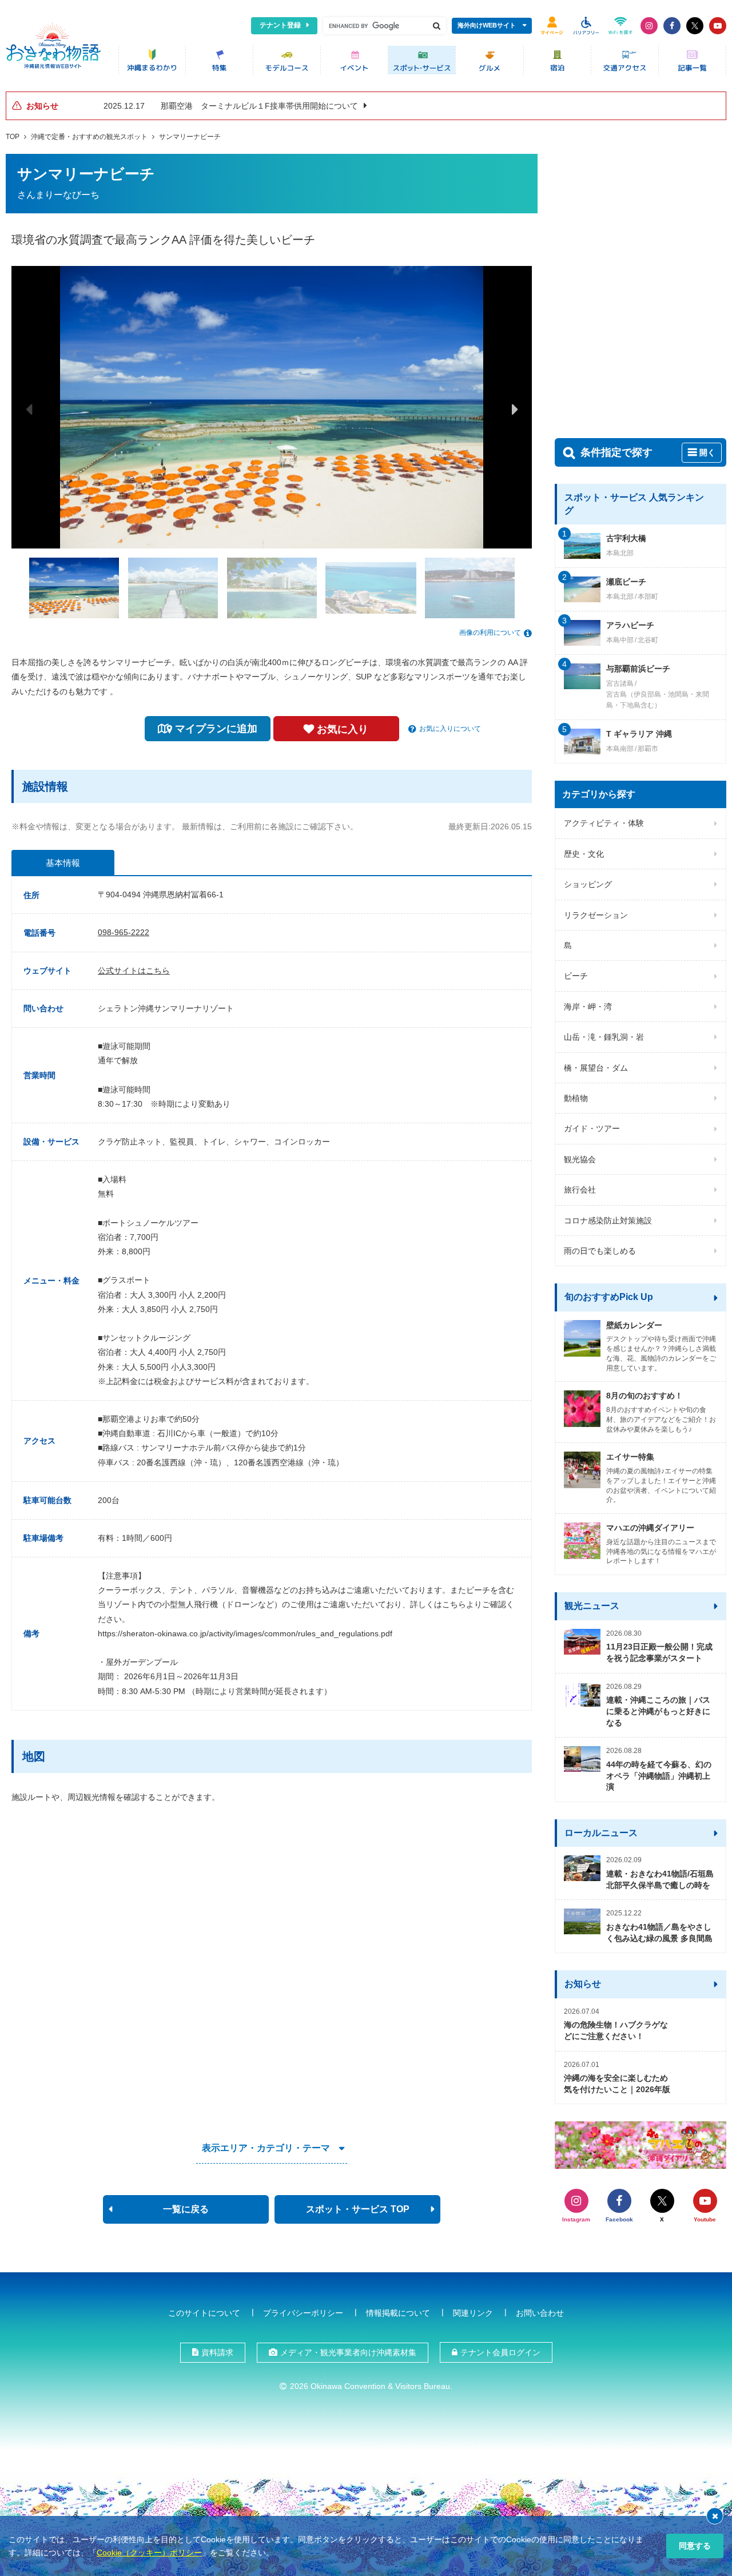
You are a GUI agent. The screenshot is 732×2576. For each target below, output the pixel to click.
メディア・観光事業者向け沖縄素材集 (348, 2352)
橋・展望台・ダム (596, 1068)
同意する (695, 2546)
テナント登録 (280, 25)
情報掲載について (398, 2313)
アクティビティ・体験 (604, 823)
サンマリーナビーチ (190, 137)
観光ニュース (592, 1606)
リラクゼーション (596, 915)
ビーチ (576, 976)
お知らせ (583, 1984)
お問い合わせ (540, 2313)
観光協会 (580, 1159)
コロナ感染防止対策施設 (608, 1221)
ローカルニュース (601, 1833)
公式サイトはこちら (134, 971)
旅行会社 (580, 1190)
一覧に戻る (186, 2209)
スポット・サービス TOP (358, 2209)
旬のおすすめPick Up (609, 1297)
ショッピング (588, 884)
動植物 (576, 1098)
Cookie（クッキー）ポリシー (149, 2553)
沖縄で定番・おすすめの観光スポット (89, 137)
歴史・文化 (584, 854)
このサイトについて (204, 2313)
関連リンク (473, 2313)
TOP (13, 137)
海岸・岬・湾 (588, 1007)
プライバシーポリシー (303, 2313)
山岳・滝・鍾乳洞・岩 (604, 1037)
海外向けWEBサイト (487, 25)
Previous (29, 409)
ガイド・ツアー (592, 1128)
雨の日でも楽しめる (600, 1251)
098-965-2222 (124, 932)
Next (515, 409)
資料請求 (217, 2352)
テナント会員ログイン (500, 2352)
